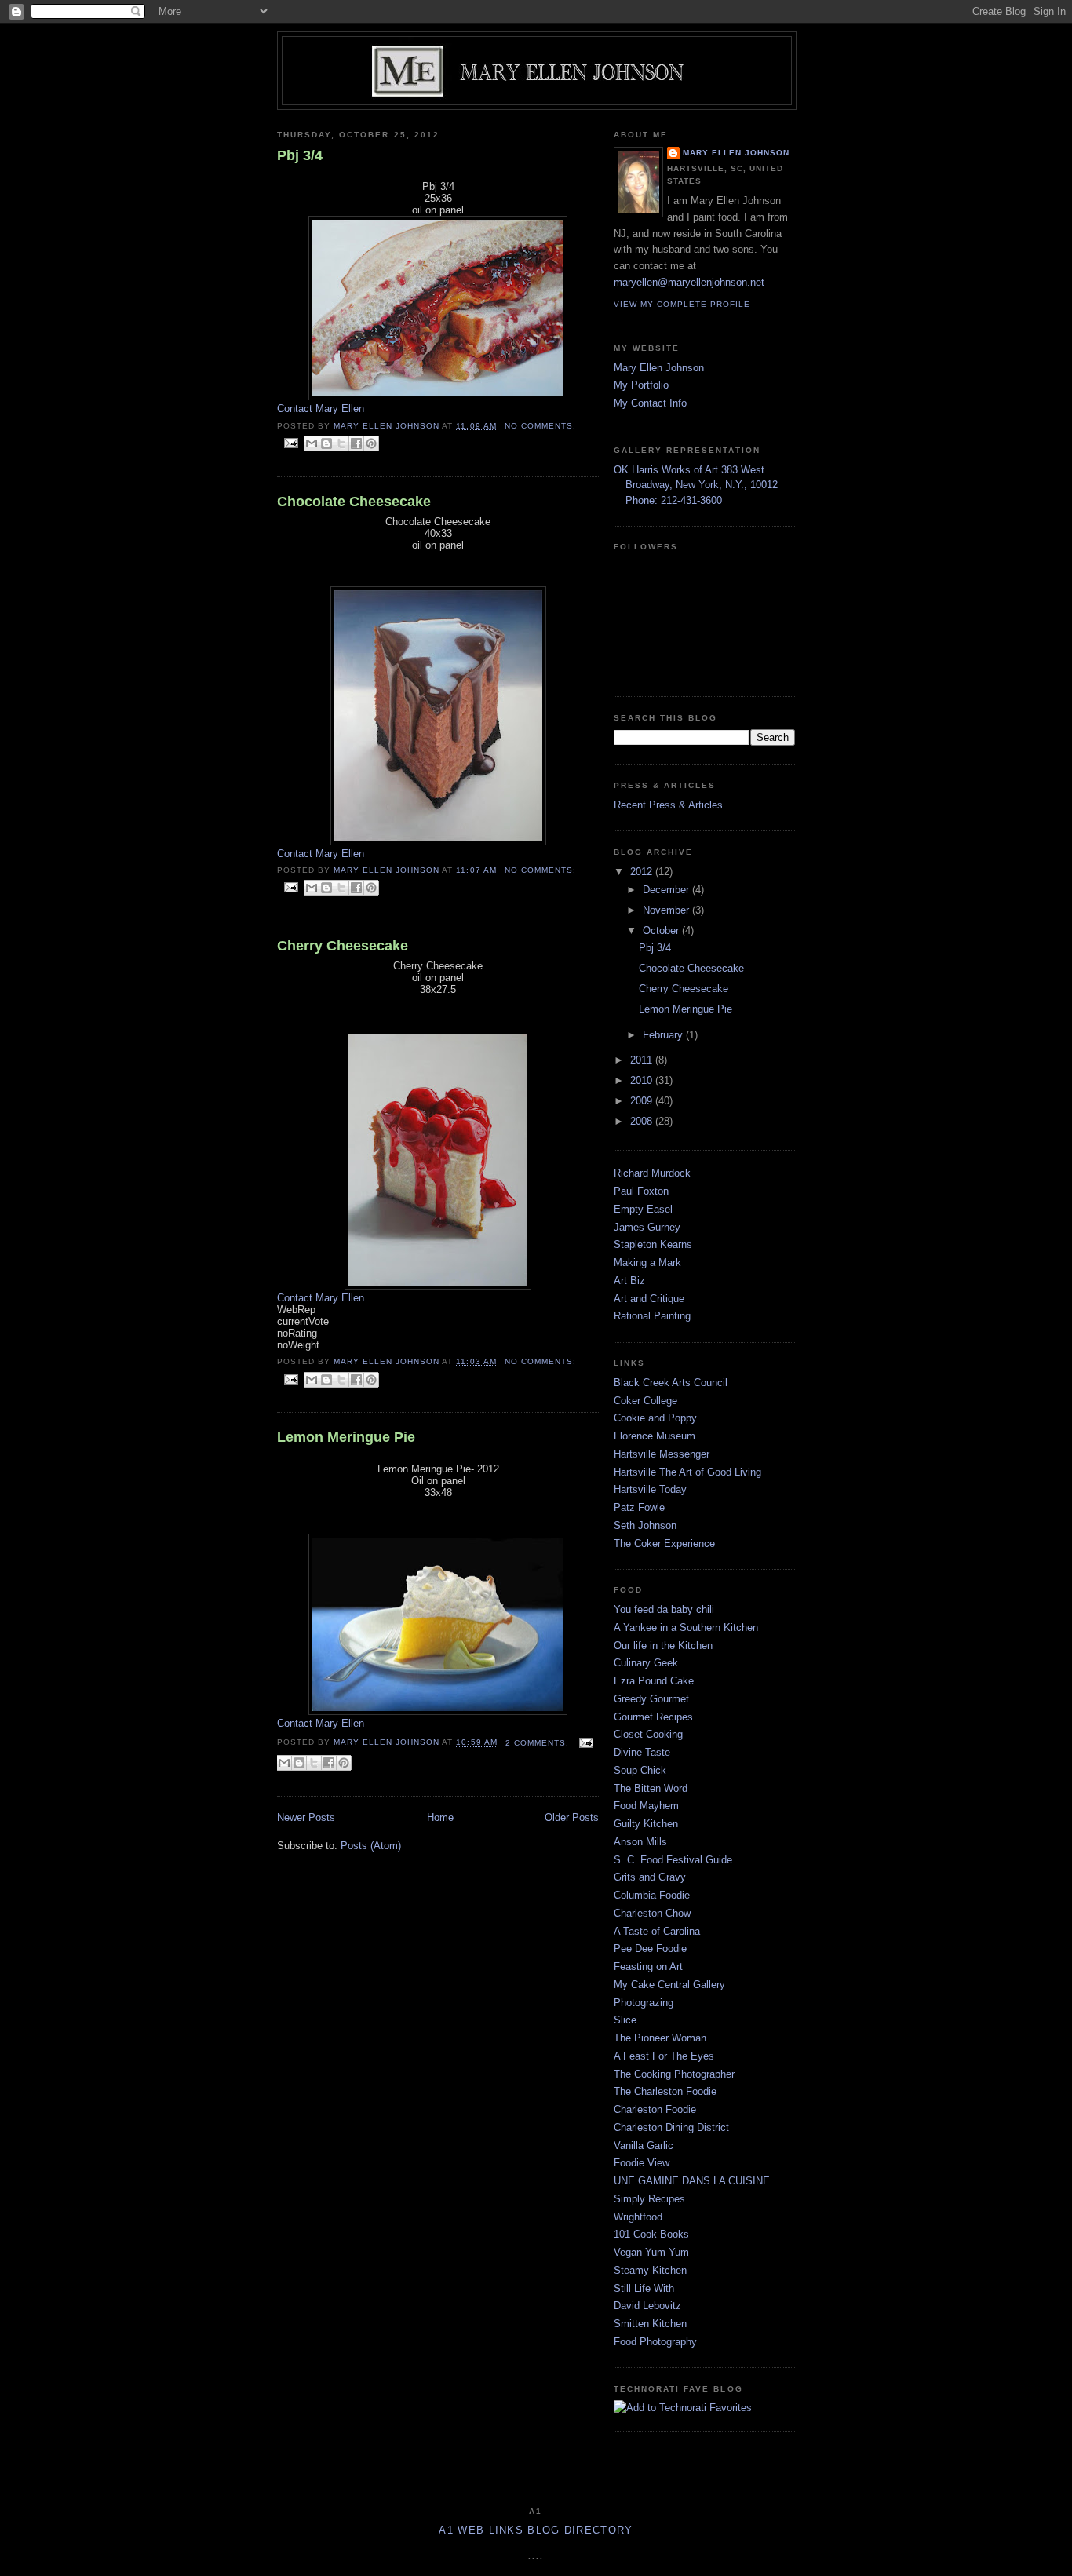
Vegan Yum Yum (651, 2252)
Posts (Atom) (371, 1846)
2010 (643, 1080)
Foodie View (642, 2163)
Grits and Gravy (650, 1877)
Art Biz (629, 1281)
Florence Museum (655, 1436)
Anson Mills (640, 1842)
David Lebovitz (647, 2306)
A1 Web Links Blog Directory (536, 2530)
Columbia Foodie (652, 1895)
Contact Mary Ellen (321, 409)
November (667, 910)
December (667, 890)
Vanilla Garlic (644, 2145)
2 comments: (539, 1743)
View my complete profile (682, 304)
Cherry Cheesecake (343, 946)
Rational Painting (652, 1316)
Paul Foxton (641, 1191)
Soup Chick (640, 1770)
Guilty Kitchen (646, 1824)
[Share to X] (341, 443)
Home (440, 1817)
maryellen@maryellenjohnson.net (689, 282)
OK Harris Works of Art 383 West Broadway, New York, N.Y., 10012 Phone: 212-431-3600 (696, 485)
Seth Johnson (645, 1525)
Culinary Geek (646, 1663)
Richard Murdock (652, 1173)
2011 (643, 1060)
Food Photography (655, 2342)
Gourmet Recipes (653, 1717)
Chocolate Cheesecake (354, 502)
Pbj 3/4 (300, 155)
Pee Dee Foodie (650, 1948)
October (662, 930)
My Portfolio (641, 385)
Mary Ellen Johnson (736, 153)
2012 (643, 872)
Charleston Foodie (655, 2109)
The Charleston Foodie (665, 2091)
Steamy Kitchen (650, 2270)
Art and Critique (649, 1299)
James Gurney (647, 1227)
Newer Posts (306, 1817)
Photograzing (644, 2003)
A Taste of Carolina (657, 1931)
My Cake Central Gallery (669, 1985)
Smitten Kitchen (650, 2324)
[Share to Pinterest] (371, 443)
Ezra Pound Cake (654, 1681)
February (664, 1035)
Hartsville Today (650, 1489)
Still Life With (644, 2288)
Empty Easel (643, 1209)
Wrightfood (638, 2217)
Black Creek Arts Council (671, 1383)
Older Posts (572, 1817)
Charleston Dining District (671, 2127)
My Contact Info (650, 403)
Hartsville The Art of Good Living (687, 1472)
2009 (643, 1101)
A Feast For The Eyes (664, 2056)
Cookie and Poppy (655, 1418)
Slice (625, 2020)
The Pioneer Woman (660, 2038)
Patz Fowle (639, 1507)
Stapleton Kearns (653, 1244)
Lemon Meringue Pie (346, 1437)
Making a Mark (647, 1262)
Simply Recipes (649, 2199)
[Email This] (312, 443)
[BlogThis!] (326, 443)
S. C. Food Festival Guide (673, 1860)
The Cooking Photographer (674, 2074)
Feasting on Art (648, 1967)
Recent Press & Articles (668, 805)
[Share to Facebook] (356, 443)
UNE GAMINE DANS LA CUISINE (692, 2181)
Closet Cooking (648, 1734)
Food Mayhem (646, 1806)
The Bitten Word (651, 1788)
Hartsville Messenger (662, 1454)
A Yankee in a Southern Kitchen (686, 1627)
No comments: (540, 426)
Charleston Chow (652, 1913)
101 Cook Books (651, 2234)
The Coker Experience (664, 1543)
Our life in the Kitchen (663, 1646)
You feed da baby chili (664, 1609)
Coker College (645, 1401)
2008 (643, 1121)
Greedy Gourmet (651, 1699)
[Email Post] (291, 443)
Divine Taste (642, 1752)
